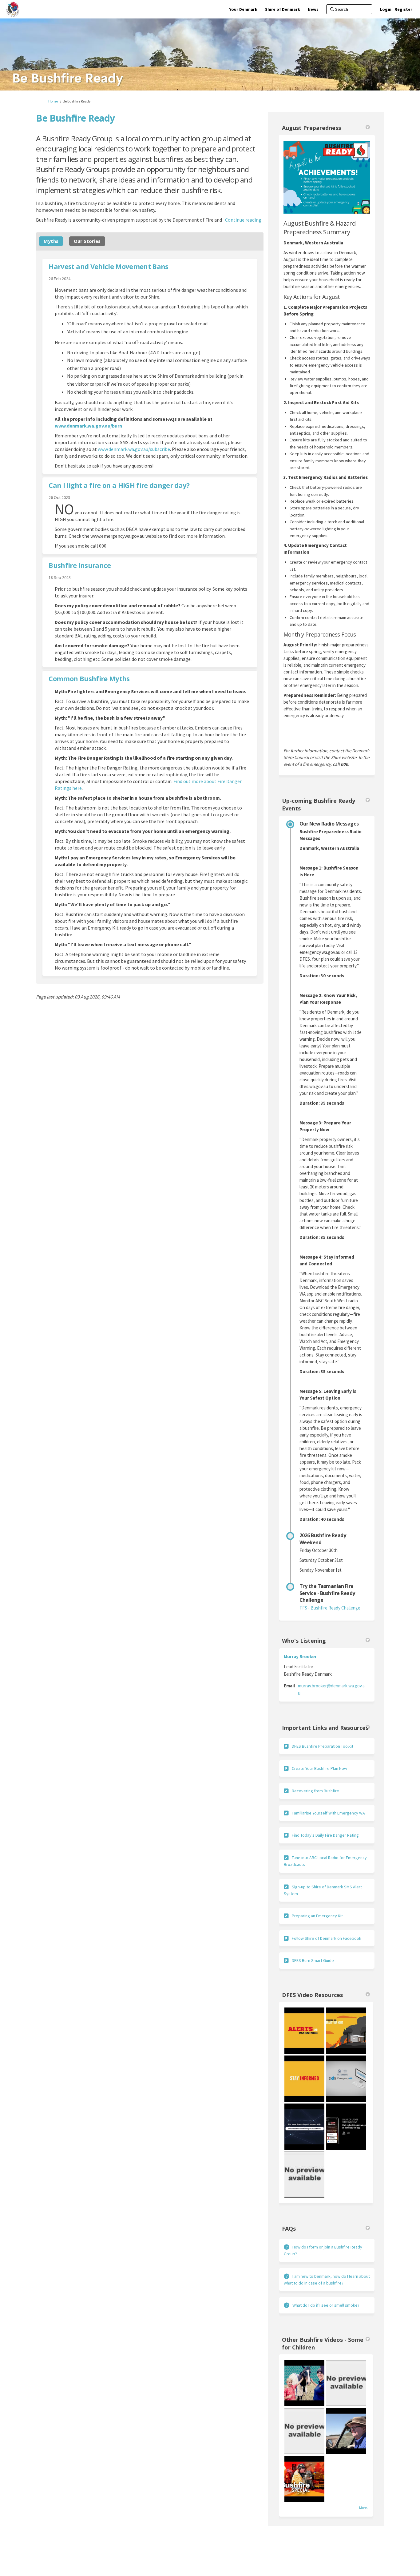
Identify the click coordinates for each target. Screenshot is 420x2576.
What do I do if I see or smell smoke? (326, 2305)
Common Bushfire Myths (89, 678)
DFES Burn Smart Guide (313, 1960)
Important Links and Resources (325, 1728)
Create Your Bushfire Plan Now (319, 1768)
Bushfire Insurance (80, 565)
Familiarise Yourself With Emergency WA (328, 1813)
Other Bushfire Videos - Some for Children (323, 2343)
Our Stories (87, 241)
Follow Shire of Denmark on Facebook (327, 1938)
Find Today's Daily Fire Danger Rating (325, 1835)
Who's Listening (304, 1641)
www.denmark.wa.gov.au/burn (88, 426)
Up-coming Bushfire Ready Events (319, 804)
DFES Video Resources (312, 1995)
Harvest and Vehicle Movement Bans (108, 266)
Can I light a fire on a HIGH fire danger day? (119, 485)
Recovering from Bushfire (315, 1791)
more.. (364, 2508)
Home (53, 101)
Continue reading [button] (243, 220)
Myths (51, 241)
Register (403, 9)
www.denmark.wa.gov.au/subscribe (134, 449)
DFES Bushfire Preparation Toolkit (323, 1746)
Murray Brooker (300, 1656)
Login (386, 9)
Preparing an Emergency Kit (317, 1916)
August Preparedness (311, 128)
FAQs (289, 2228)
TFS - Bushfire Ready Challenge (330, 1608)
